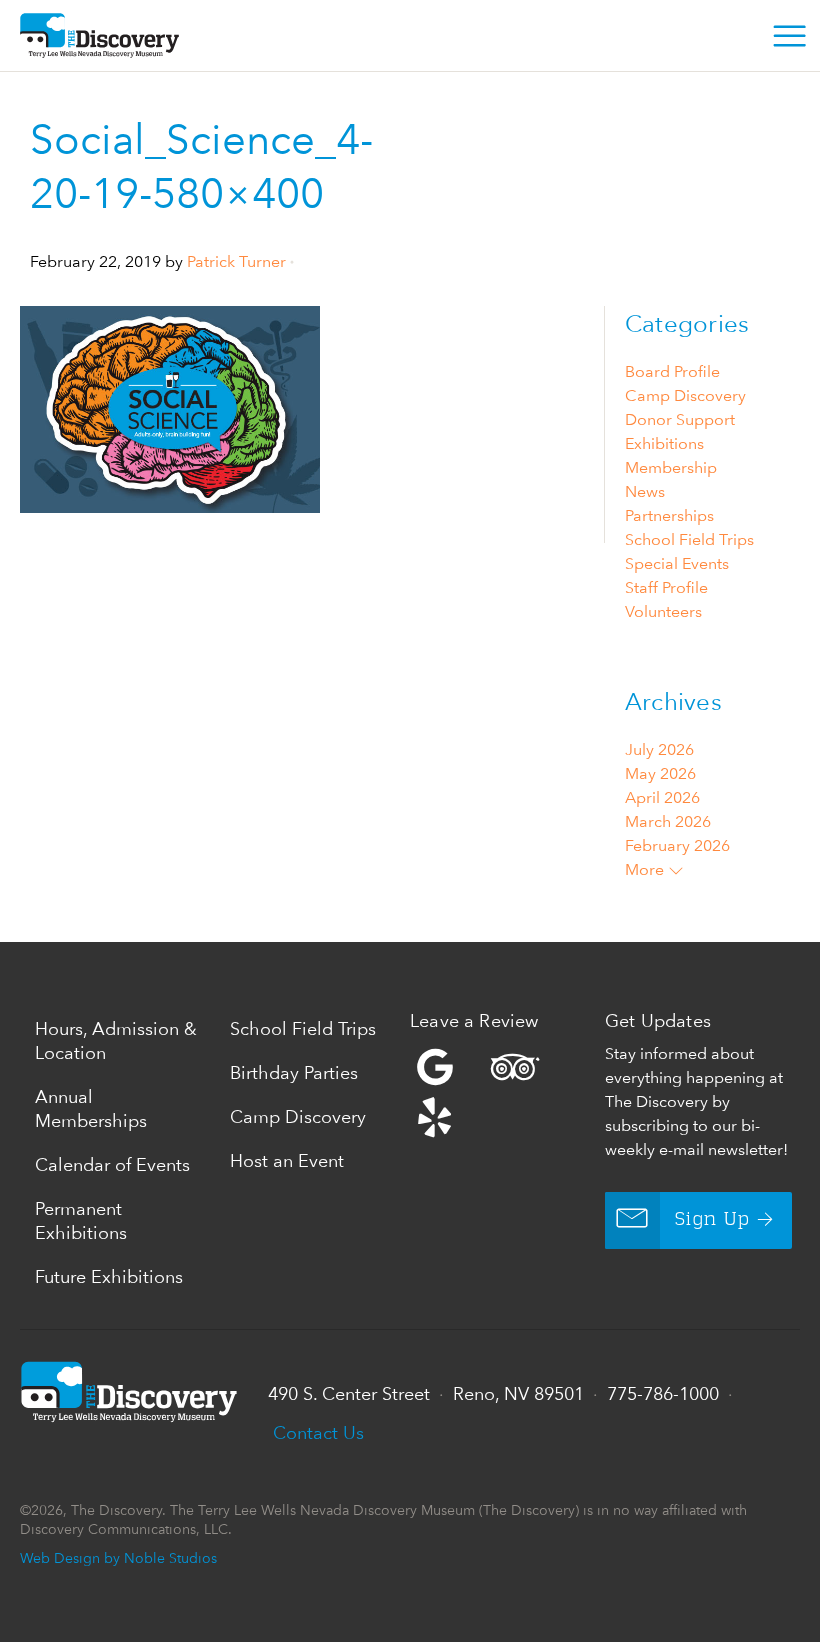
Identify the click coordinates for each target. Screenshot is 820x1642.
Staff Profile (666, 587)
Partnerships (669, 515)
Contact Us (318, 1432)
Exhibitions (664, 443)
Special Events (677, 563)
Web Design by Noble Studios (118, 1557)
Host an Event (287, 1160)
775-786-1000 (663, 1393)
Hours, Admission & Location (116, 1040)
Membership (671, 467)
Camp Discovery (685, 395)
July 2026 (659, 749)
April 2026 (662, 797)
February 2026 (677, 845)
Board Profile (672, 371)
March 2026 (668, 821)
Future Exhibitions (109, 1276)
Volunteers (663, 611)
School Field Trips (689, 539)
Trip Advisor (515, 1067)
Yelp (502, 1092)
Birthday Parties (294, 1072)
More (646, 869)
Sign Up (712, 1220)
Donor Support (680, 419)
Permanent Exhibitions (81, 1220)
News (645, 491)
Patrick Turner (236, 261)
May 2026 (660, 773)
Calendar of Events (112, 1164)
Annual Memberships (91, 1108)
